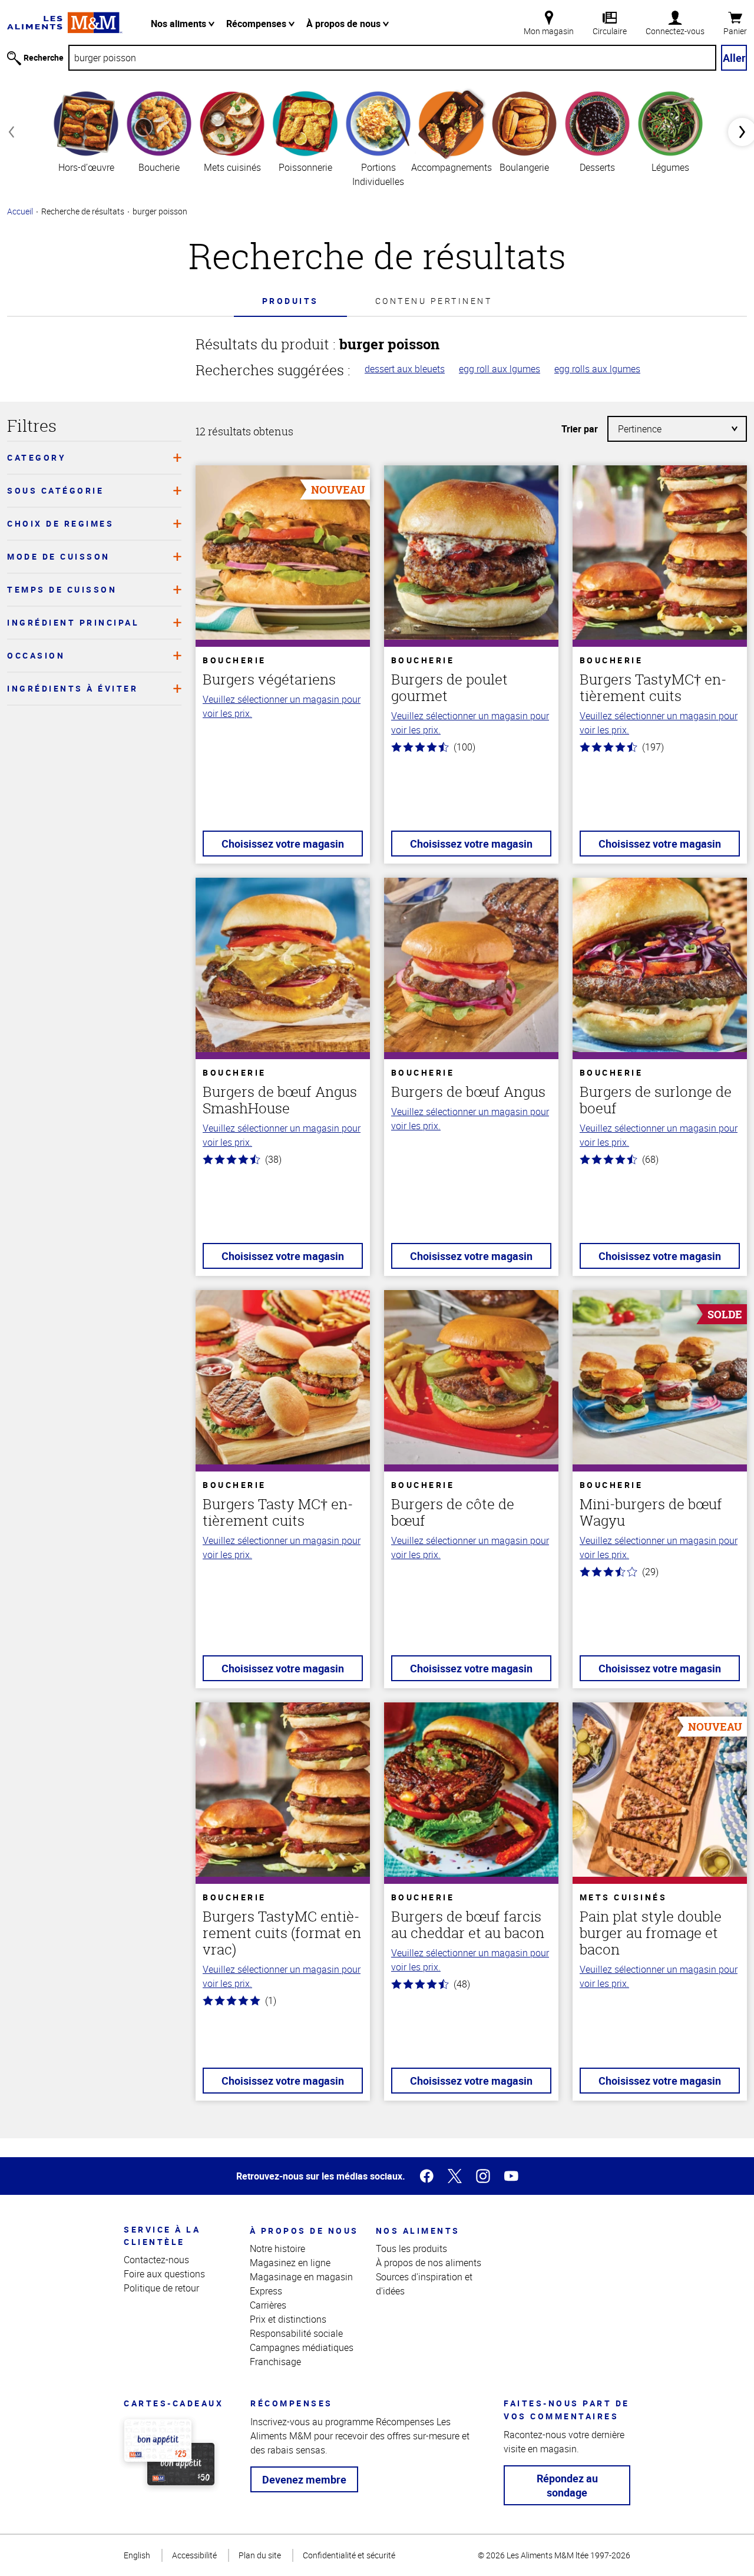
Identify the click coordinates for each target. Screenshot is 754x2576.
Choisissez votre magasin (283, 844)
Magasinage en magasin (301, 2277)
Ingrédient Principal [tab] (73, 622)
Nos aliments (180, 24)
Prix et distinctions (288, 2319)
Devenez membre (304, 2479)
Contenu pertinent (434, 301)
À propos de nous (345, 24)
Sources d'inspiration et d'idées (424, 2284)
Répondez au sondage (567, 2485)
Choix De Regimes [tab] (60, 523)
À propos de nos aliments (429, 2263)
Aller (734, 58)
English (137, 2555)
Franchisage (275, 2362)
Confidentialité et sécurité (349, 2555)
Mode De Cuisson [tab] (59, 556)
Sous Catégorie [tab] (55, 490)
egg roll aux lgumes (500, 369)
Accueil (20, 211)
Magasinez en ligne (290, 2263)
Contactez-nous (156, 2260)
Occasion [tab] (36, 655)
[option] (86, 131)
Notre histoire (277, 2248)
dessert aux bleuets (405, 369)
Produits (290, 301)
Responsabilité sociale (296, 2333)
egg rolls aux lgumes (597, 369)
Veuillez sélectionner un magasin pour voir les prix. (282, 706)
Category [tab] (37, 457)
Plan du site (260, 2555)
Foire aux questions (164, 2274)
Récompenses (257, 24)
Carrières (268, 2305)
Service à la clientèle (162, 2236)
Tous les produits (411, 2248)
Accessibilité (194, 2555)
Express (266, 2291)
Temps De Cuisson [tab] (62, 589)
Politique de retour (161, 2288)
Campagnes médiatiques (302, 2347)
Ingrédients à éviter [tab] (72, 688)
